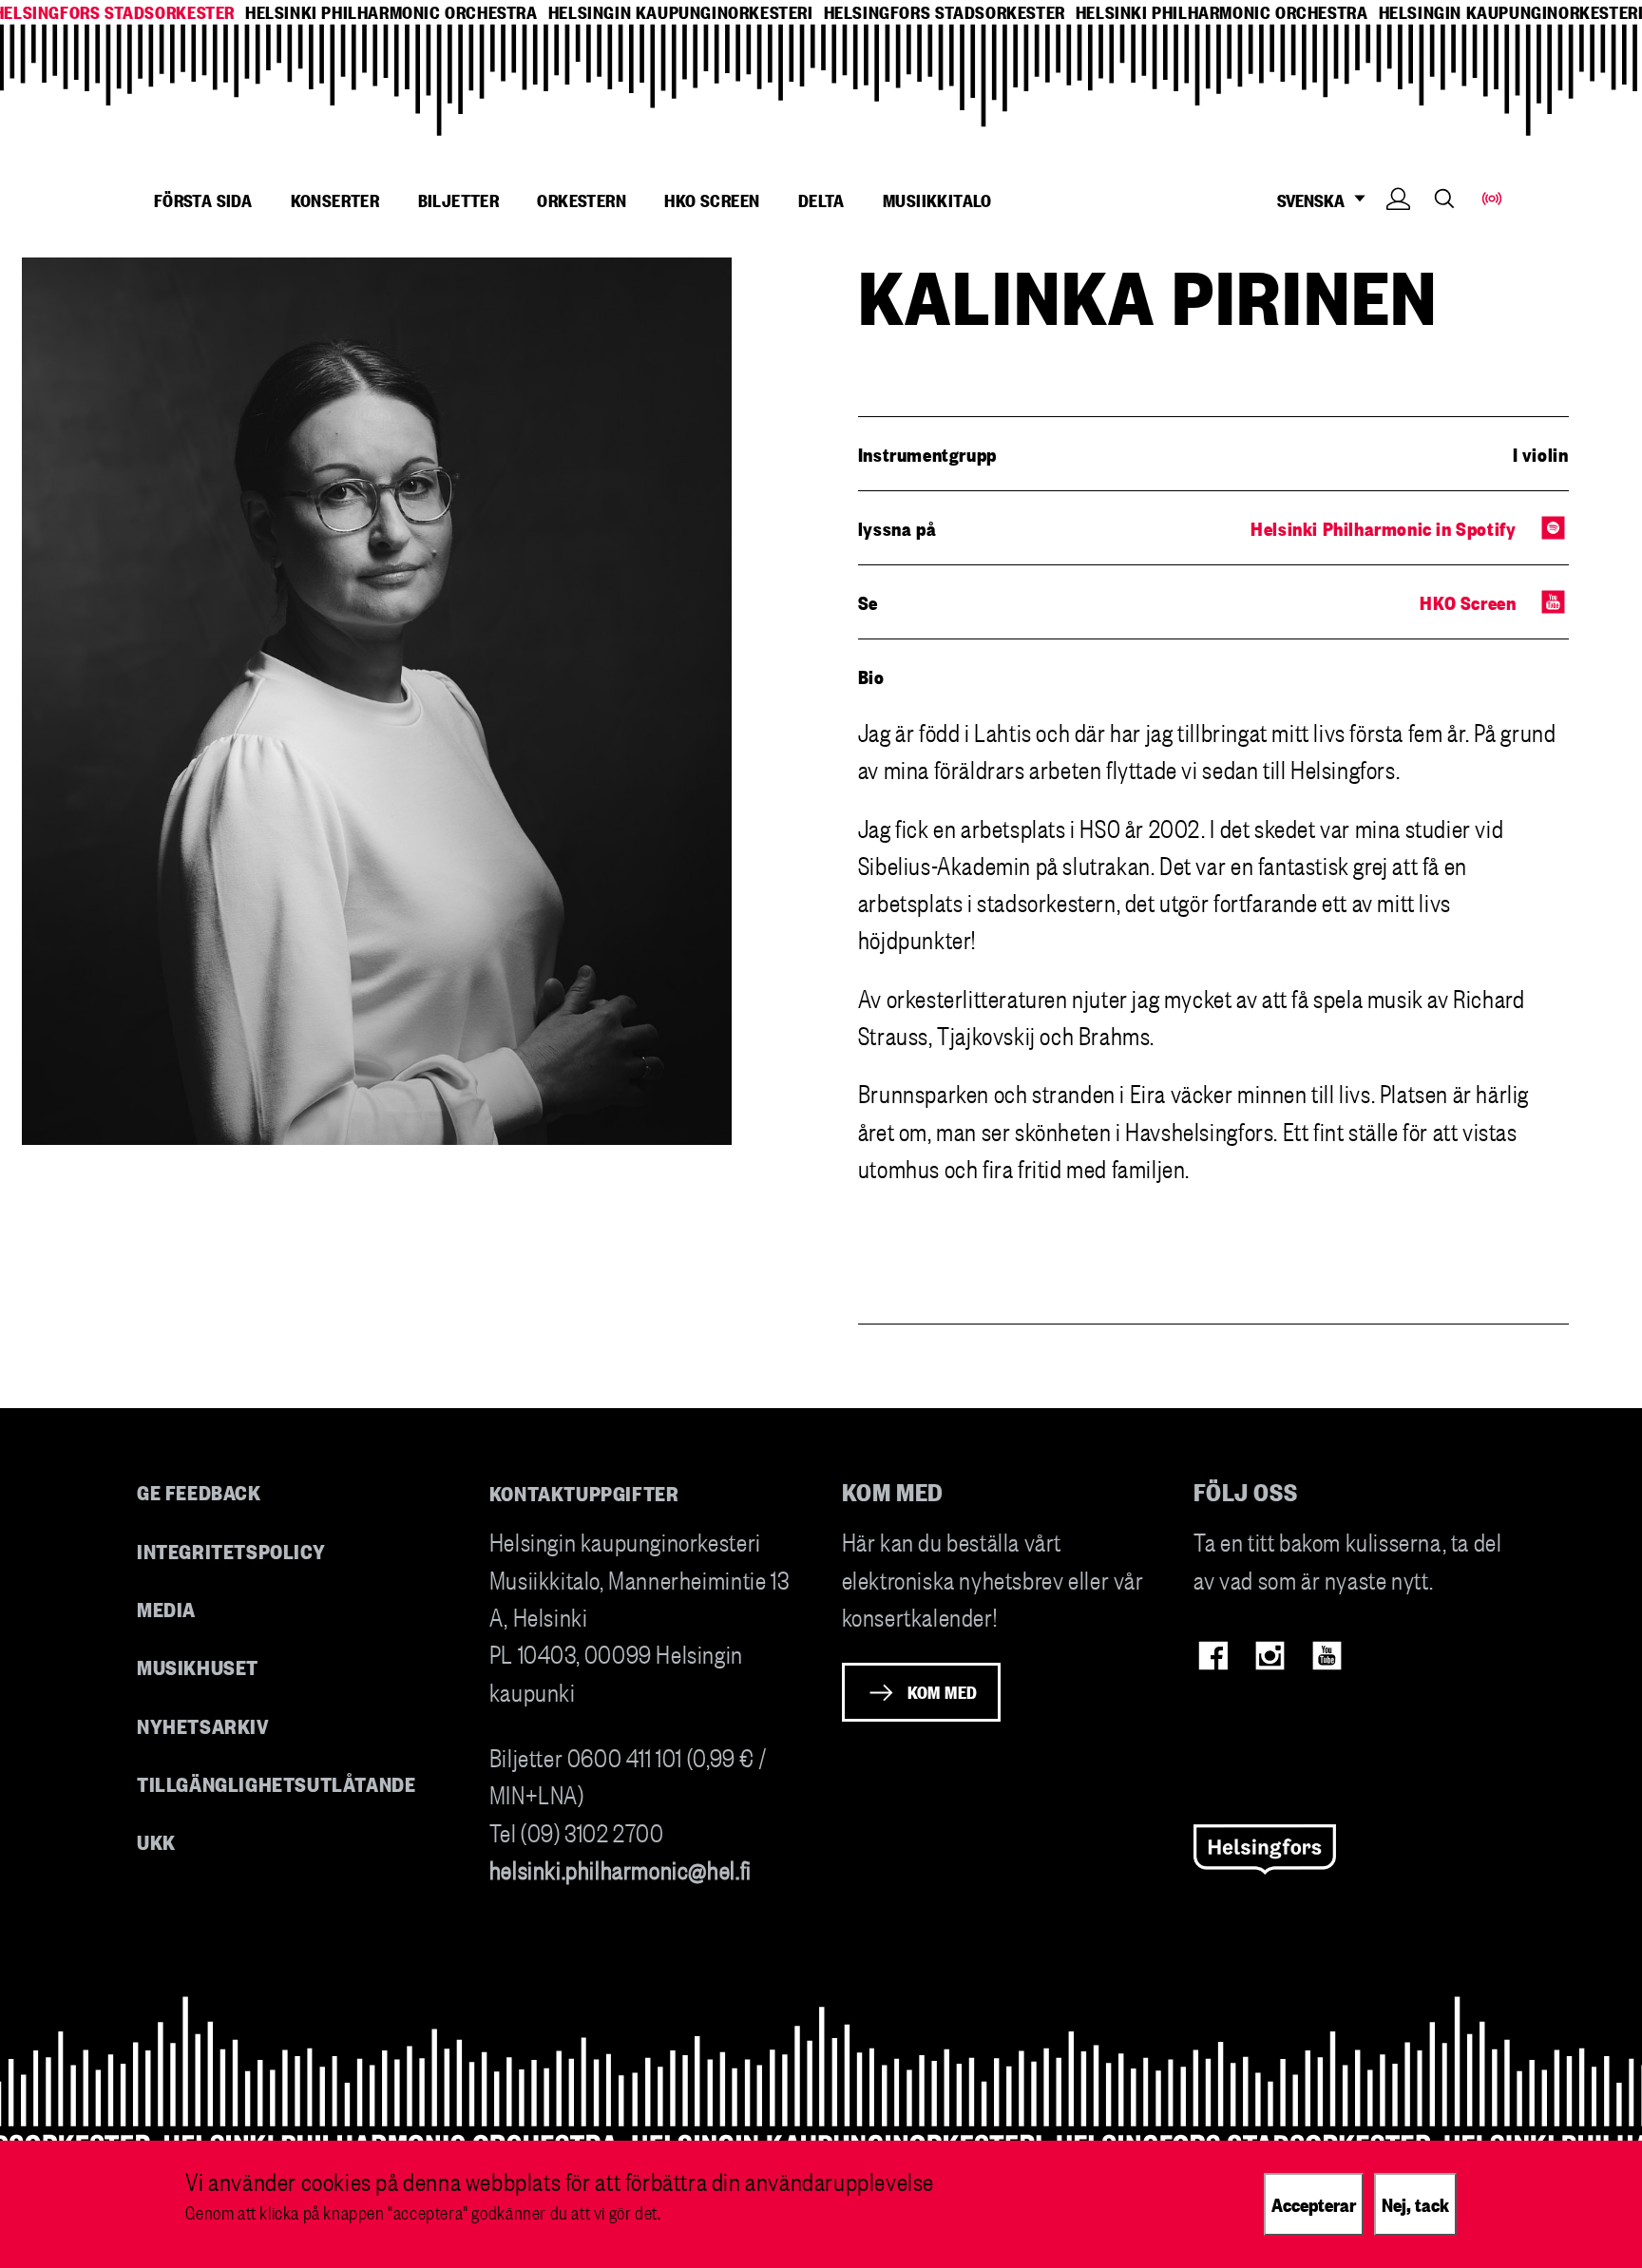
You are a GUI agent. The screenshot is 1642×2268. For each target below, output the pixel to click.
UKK (156, 1841)
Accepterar (1314, 2203)
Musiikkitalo (937, 200)
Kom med (943, 1691)
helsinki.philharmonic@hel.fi (621, 1868)
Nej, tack (1415, 2203)
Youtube (1327, 1656)
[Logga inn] (1398, 228)
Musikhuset (198, 1666)
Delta (821, 200)
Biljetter (459, 200)
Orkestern (582, 200)
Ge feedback (199, 1491)
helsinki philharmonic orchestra (391, 12)
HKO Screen (712, 200)
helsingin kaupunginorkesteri (681, 12)
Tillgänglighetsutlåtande (277, 1783)
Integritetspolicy (231, 1550)
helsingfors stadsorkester (945, 12)
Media (166, 1608)
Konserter (335, 200)
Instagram (1270, 1656)
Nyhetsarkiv (203, 1725)
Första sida (203, 200)
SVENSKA (1311, 200)
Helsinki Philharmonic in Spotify (1383, 527)
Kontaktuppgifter (584, 1492)
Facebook (1213, 1656)
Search (1444, 198)
